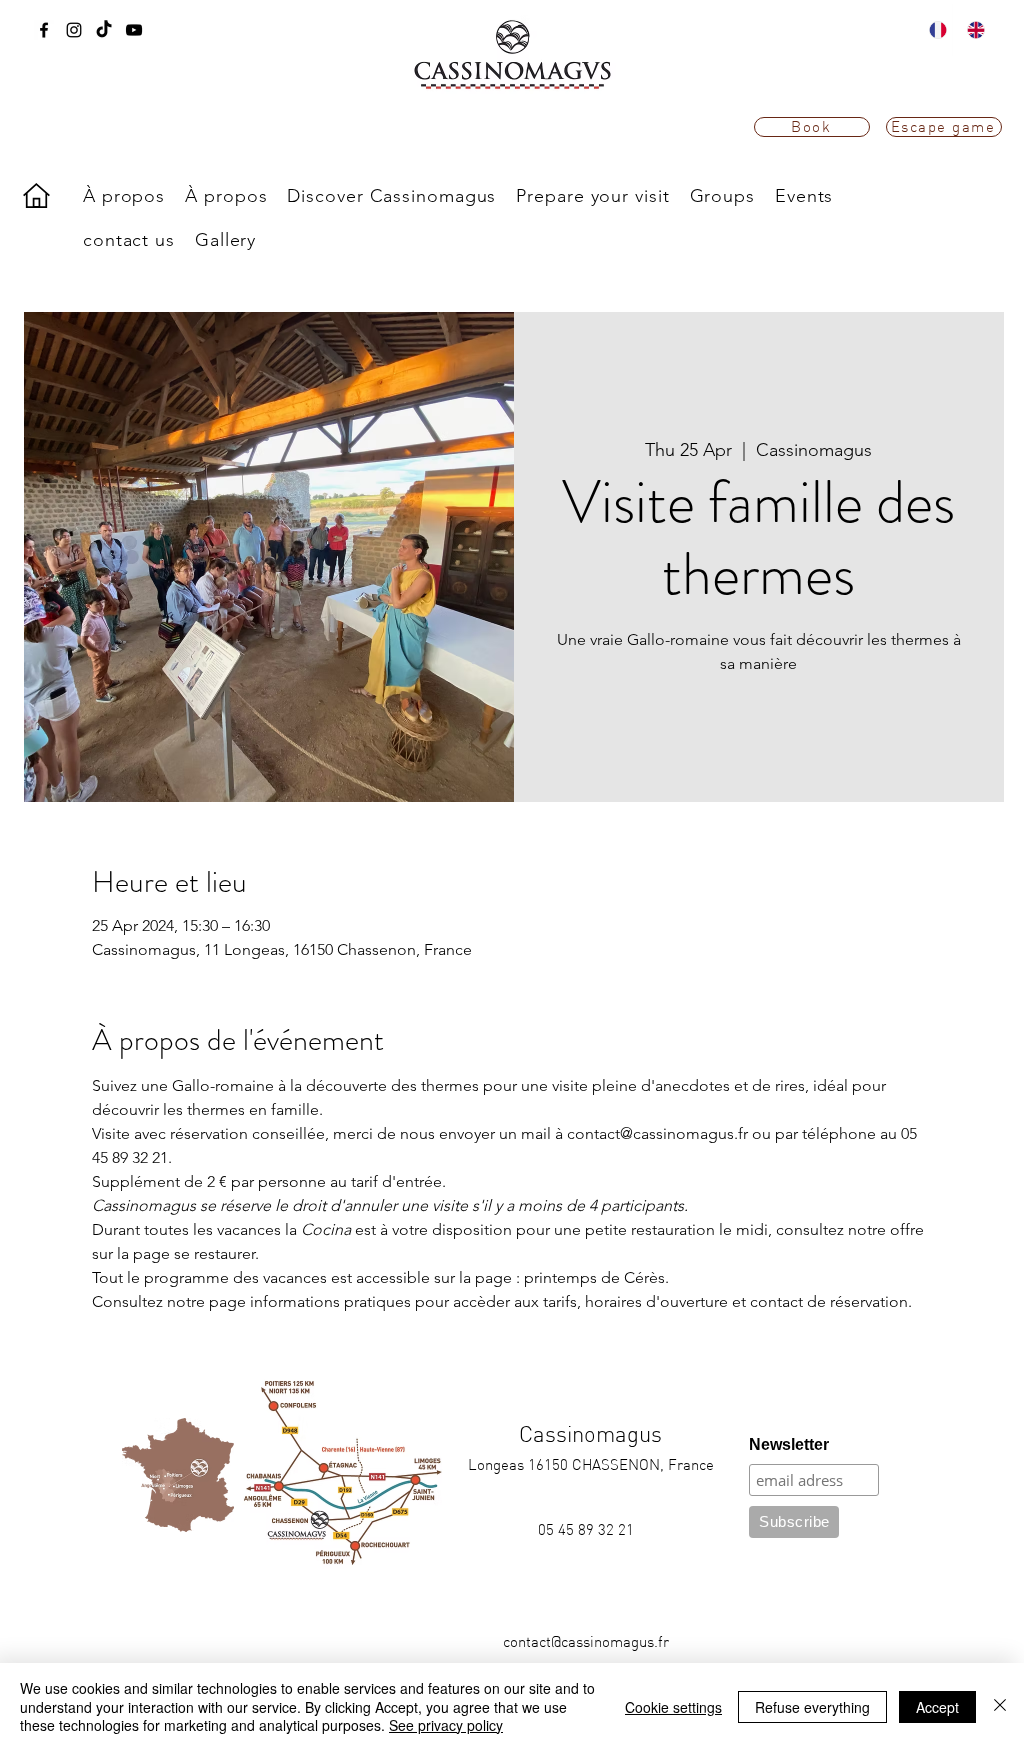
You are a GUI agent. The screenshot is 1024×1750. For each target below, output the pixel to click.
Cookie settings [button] (673, 1707)
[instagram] (74, 30)
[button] (391, 196)
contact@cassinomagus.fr (586, 1641)
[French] (933, 30)
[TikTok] (104, 30)
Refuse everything (812, 1707)
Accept (937, 1707)
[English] (971, 30)
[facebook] (44, 30)
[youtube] (134, 30)
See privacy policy (446, 1725)
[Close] (1000, 1706)
